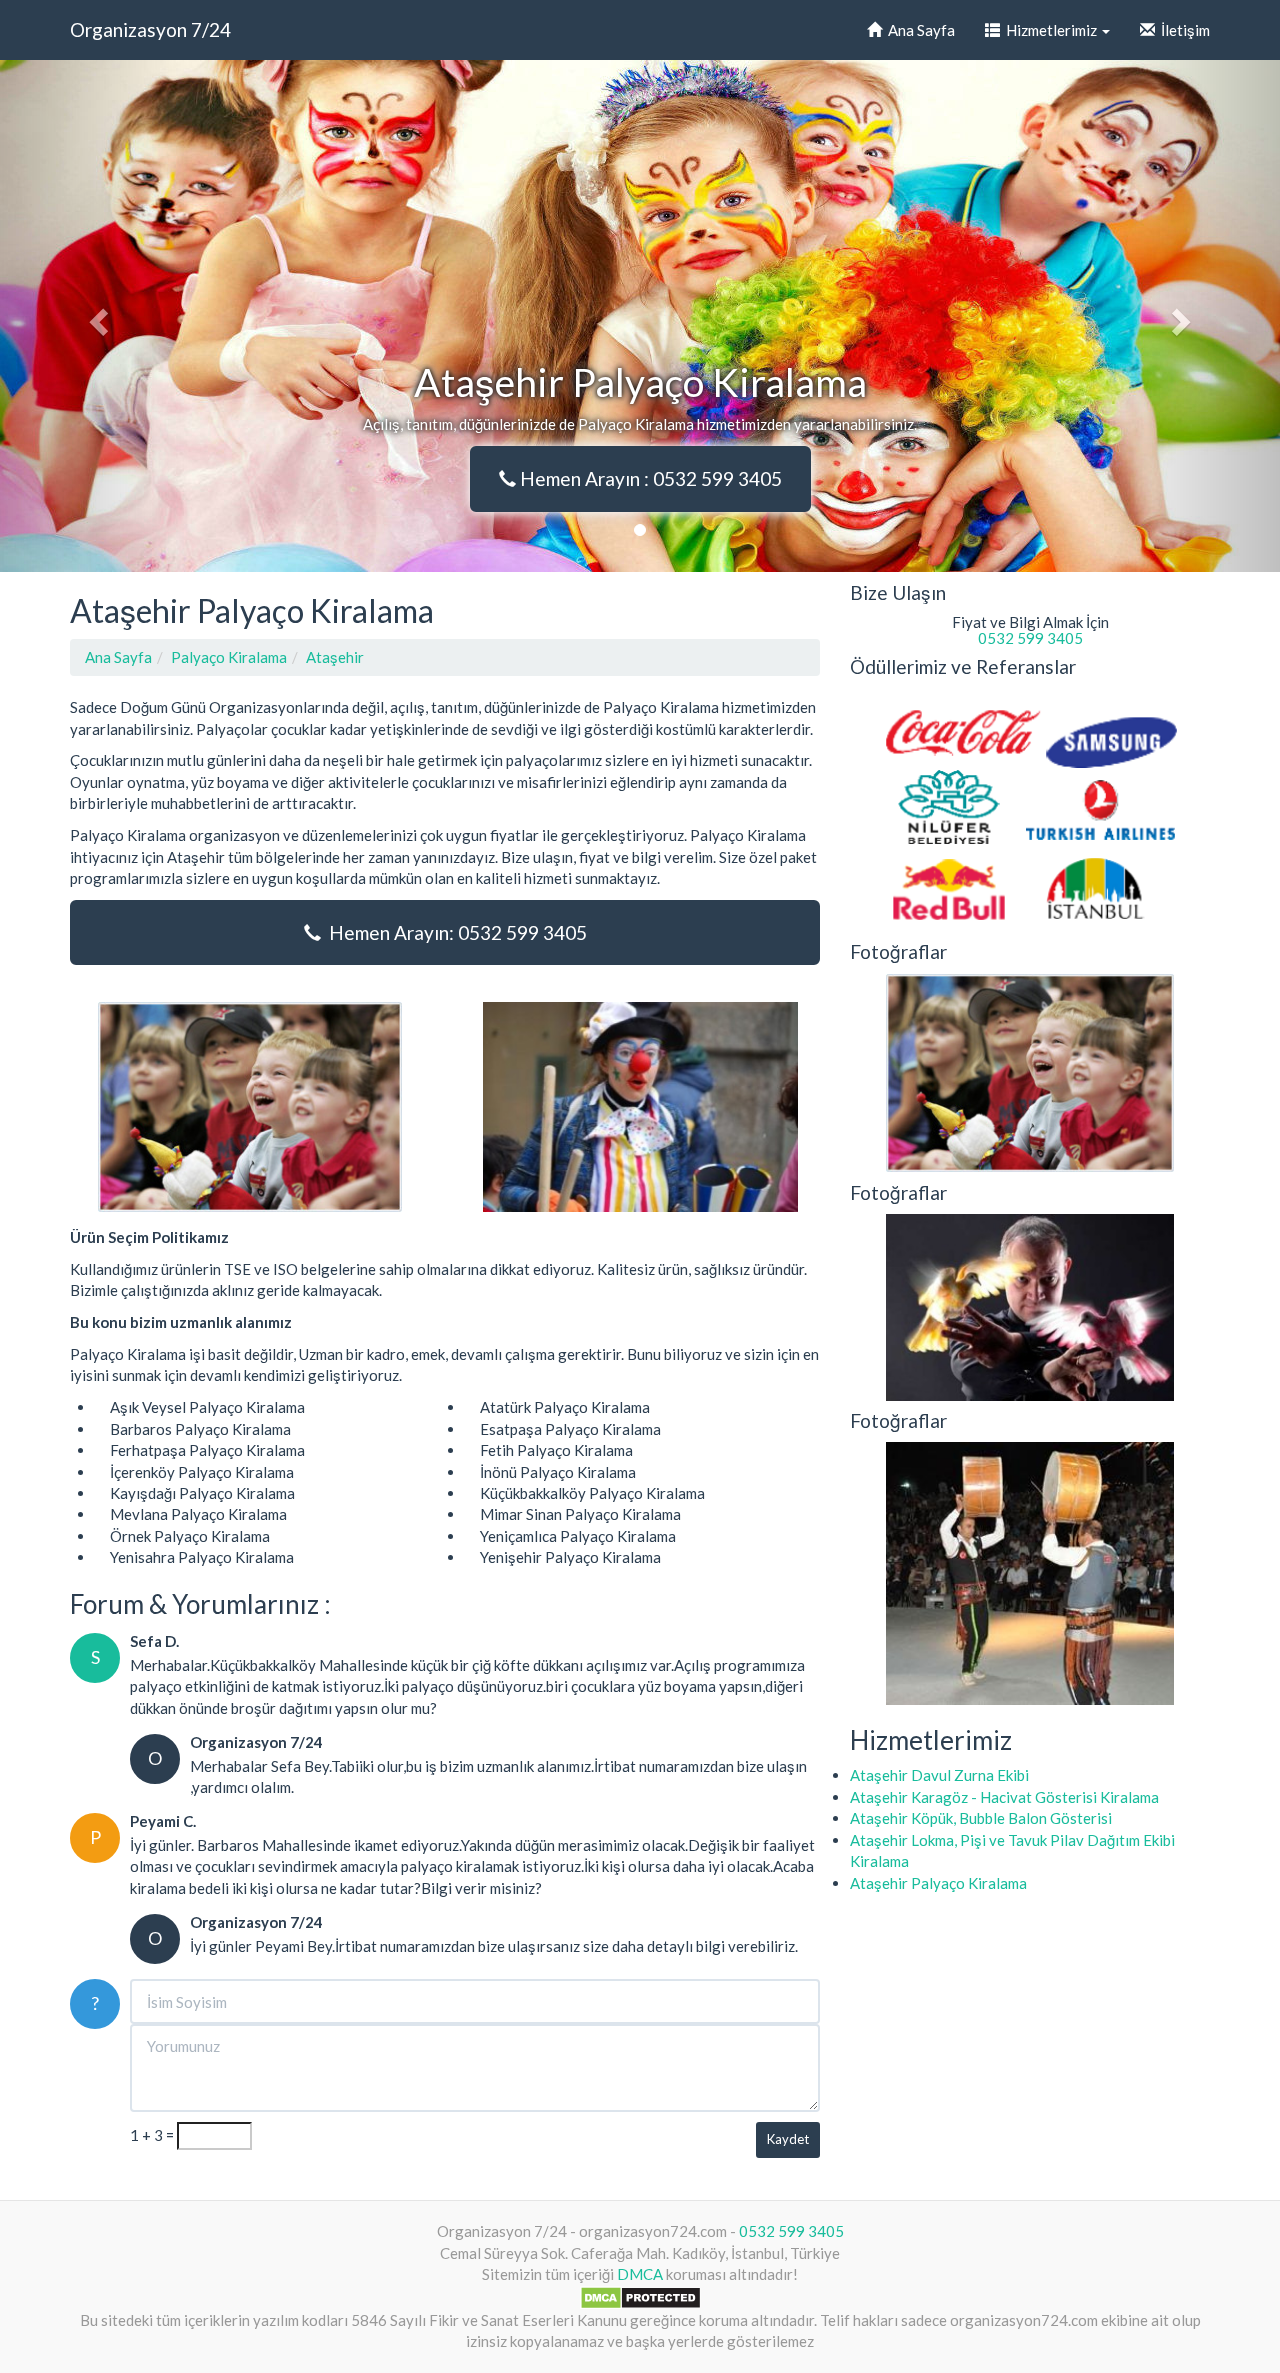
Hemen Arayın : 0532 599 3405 (649, 478)
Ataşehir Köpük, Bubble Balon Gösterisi (981, 1818)
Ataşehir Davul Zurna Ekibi (939, 1775)
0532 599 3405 (1030, 638)
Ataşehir (335, 657)
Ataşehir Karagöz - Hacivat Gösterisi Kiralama (1004, 1797)
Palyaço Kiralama (229, 657)
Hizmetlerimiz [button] (1050, 30)
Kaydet (788, 2139)
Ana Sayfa (918, 30)
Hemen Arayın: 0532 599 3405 (454, 932)
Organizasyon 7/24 (150, 29)
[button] (96, 316)
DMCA (640, 2274)
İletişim (1182, 30)
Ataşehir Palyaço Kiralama (938, 1883)
